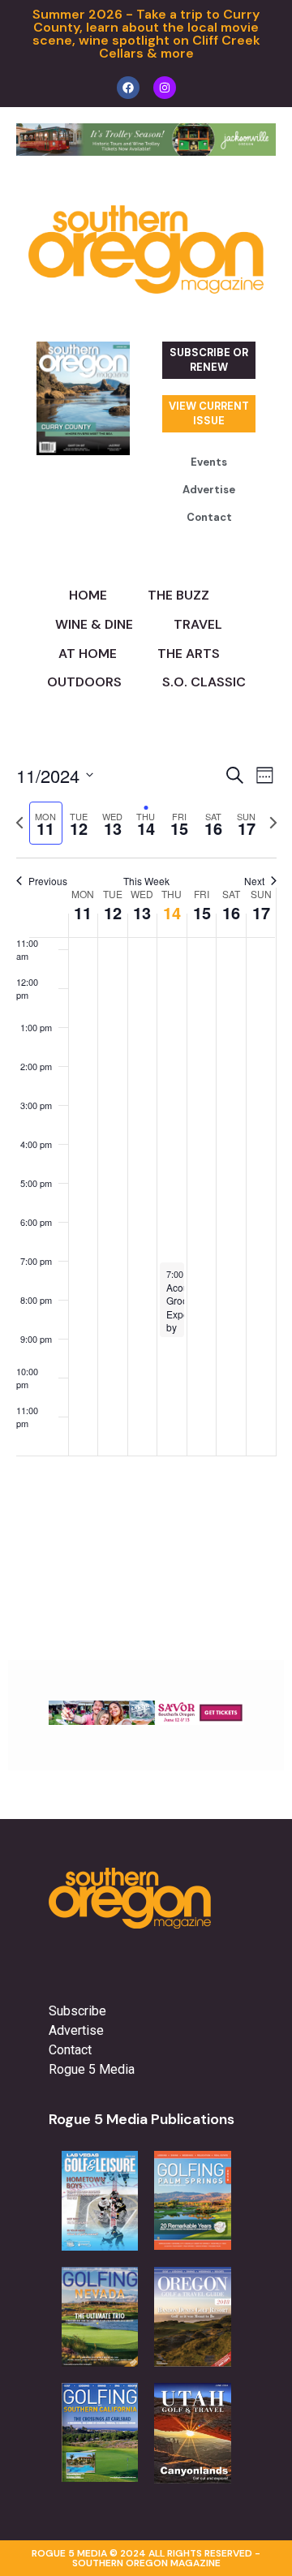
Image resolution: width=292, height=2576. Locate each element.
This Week (146, 881)
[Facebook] (128, 88)
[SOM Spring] (146, 1720)
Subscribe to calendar (137, 1501)
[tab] (46, 823)
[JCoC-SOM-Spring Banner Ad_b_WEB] (146, 151)
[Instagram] (165, 88)
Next (254, 881)
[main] (146, 1161)
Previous (48, 881)
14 (172, 912)
